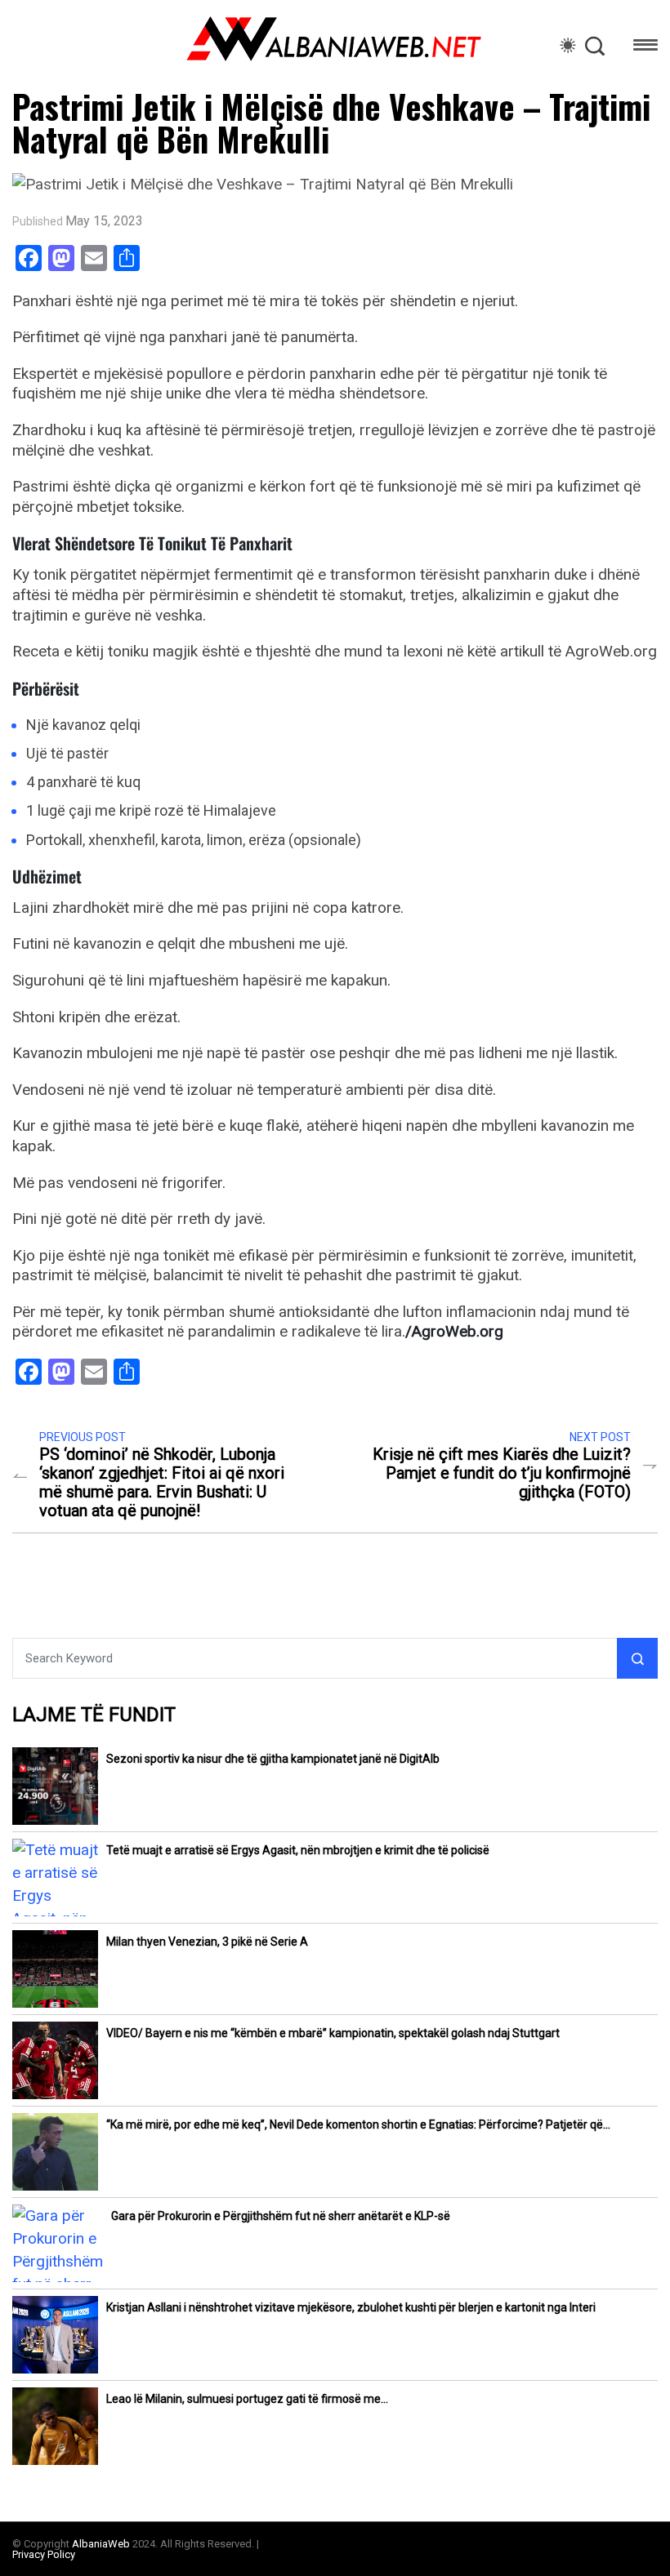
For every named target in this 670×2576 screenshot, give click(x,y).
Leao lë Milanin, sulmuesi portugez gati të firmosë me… (247, 2399)
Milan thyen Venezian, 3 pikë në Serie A (207, 1942)
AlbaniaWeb (101, 2544)
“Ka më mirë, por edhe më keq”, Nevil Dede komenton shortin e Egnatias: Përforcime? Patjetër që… (358, 2124)
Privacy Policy (44, 2554)
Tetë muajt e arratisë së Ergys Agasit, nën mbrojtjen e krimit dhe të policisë (298, 1850)
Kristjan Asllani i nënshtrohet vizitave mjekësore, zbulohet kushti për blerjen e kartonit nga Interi (351, 2307)
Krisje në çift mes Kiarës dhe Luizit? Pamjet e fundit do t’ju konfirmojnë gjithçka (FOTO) (502, 1473)
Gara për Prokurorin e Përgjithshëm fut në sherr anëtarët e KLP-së (281, 2216)
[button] (645, 48)
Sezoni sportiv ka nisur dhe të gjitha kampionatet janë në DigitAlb (273, 1759)
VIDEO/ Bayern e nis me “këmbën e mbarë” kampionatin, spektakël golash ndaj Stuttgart (333, 2033)
